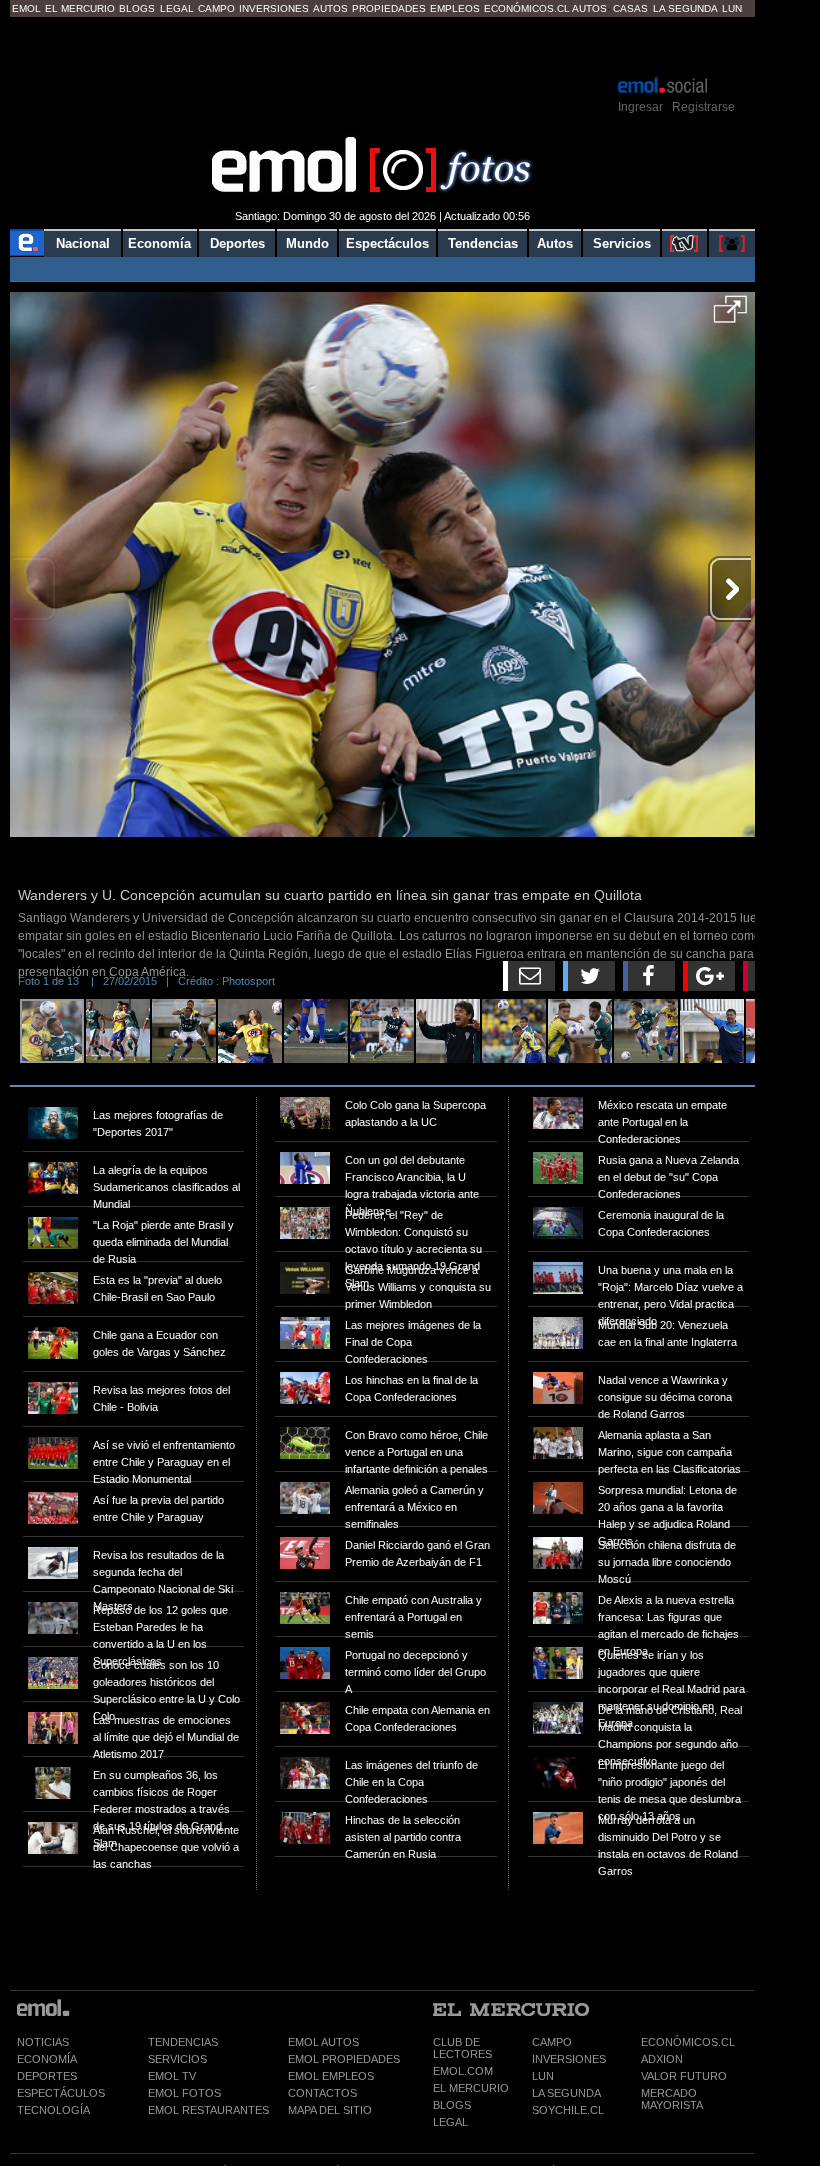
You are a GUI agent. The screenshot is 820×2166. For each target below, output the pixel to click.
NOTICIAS (43, 2042)
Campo (216, 8)
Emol (26, 8)
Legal (177, 8)
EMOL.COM (463, 2071)
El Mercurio (80, 8)
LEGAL (450, 2122)
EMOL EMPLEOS (331, 2076)
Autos (330, 8)
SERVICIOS (177, 2059)
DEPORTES (47, 2076)
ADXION (662, 2059)
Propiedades (389, 8)
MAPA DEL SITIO (330, 2110)
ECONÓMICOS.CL (688, 2042)
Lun (732, 8)
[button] (730, 316)
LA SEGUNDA (566, 2093)
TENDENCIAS (183, 2042)
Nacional (83, 243)
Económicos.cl (527, 8)
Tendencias (483, 243)
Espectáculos (387, 243)
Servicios (622, 243)
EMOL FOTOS (184, 2093)
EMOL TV (172, 2076)
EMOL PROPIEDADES (344, 2059)
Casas (630, 8)
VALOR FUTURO (684, 2076)
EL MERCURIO (471, 2088)
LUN (543, 2076)
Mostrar (382, 45)
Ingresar (640, 107)
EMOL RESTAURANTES (208, 2110)
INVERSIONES (569, 2059)
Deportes (237, 243)
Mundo (307, 243)
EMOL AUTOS (323, 2042)
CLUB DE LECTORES (462, 2048)
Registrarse (703, 107)
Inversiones (274, 8)
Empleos (455, 8)
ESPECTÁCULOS (61, 2093)
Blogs (137, 8)
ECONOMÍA (47, 2059)
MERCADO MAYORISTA (672, 2099)
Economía (159, 243)
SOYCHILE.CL (568, 2110)
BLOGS (452, 2105)
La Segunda (685, 8)
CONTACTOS (322, 2093)
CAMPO (552, 2042)
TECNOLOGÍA (53, 2110)
